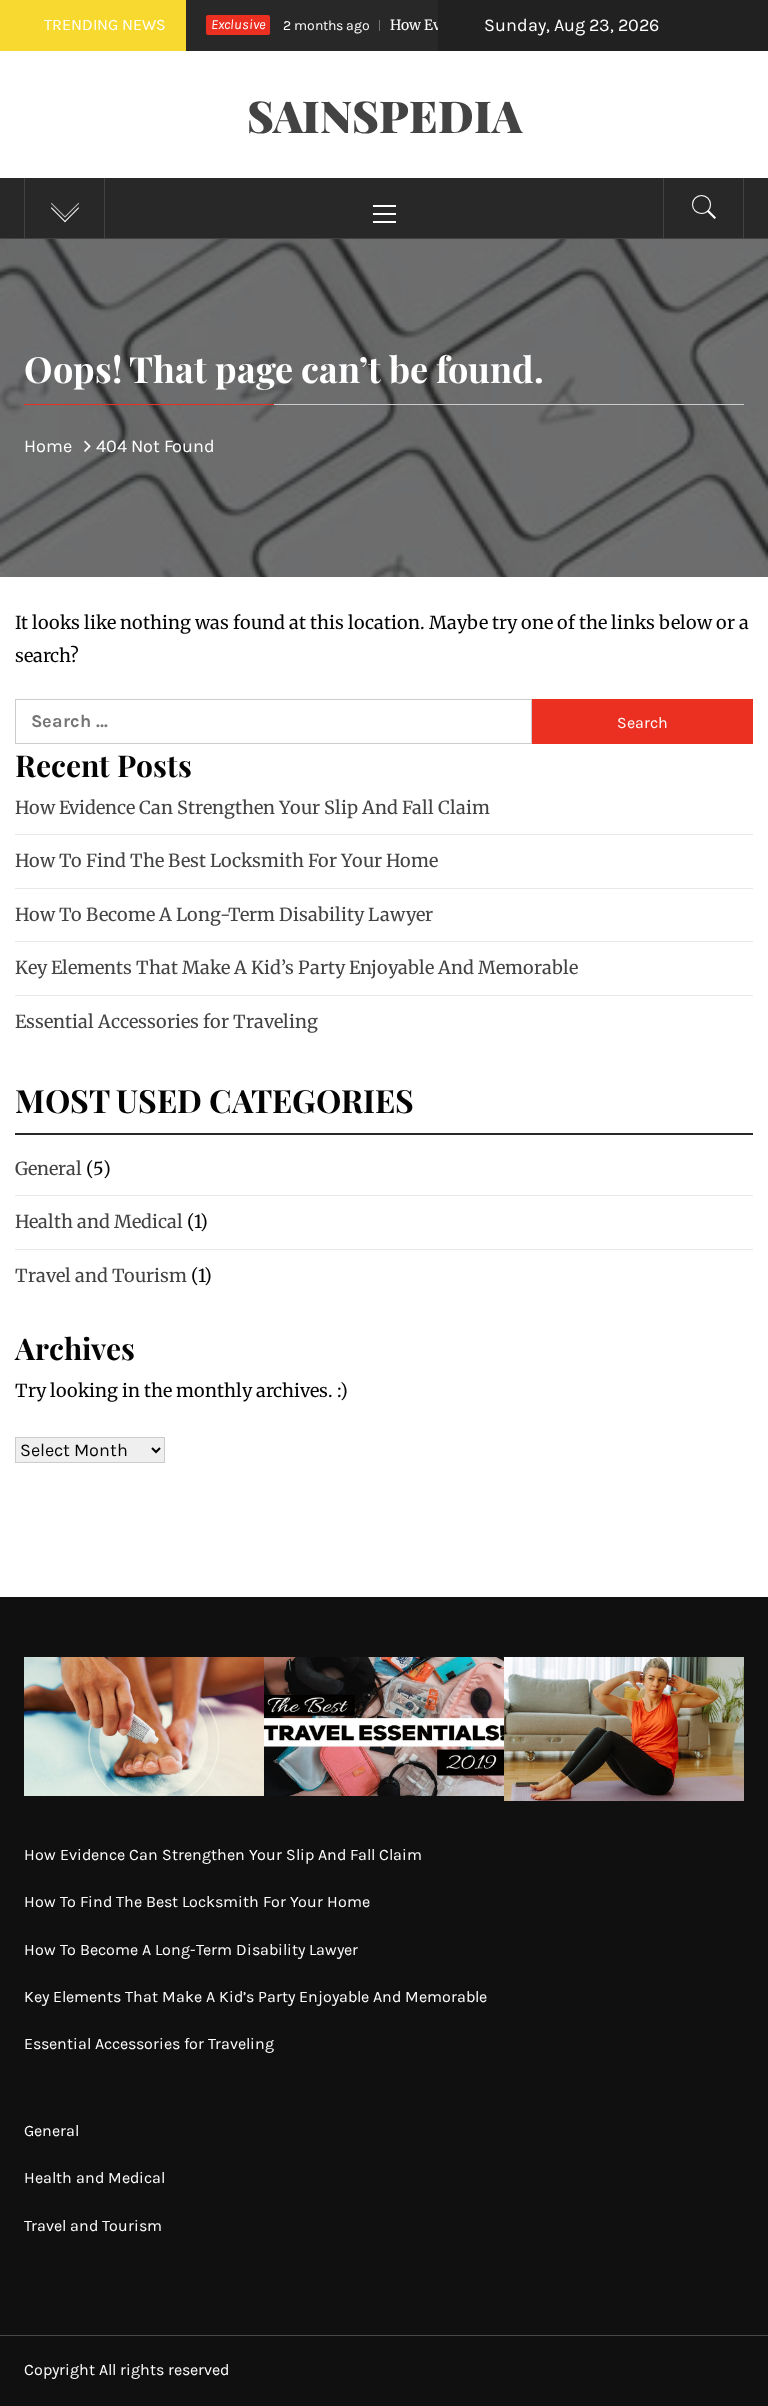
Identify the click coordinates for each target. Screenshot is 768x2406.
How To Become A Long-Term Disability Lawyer (224, 914)
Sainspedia (384, 114)
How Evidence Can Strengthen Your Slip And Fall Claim (252, 807)
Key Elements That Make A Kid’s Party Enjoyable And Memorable (296, 967)
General (48, 1168)
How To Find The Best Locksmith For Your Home (226, 860)
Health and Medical (99, 1221)
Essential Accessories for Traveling (166, 1021)
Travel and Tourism (101, 1275)
